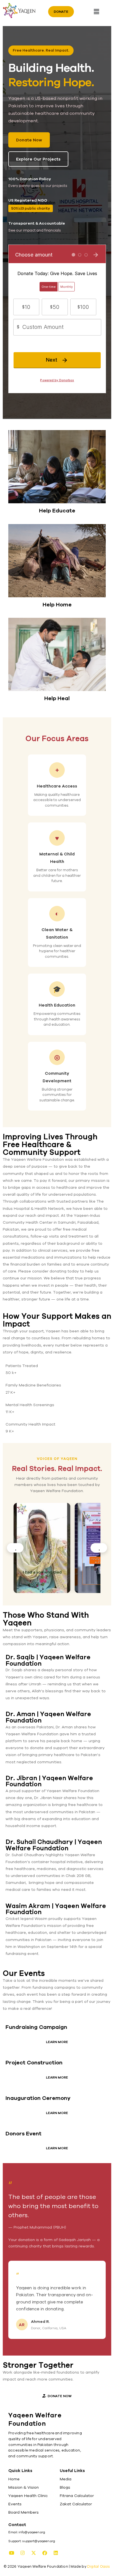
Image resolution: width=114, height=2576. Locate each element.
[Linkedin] (56, 2553)
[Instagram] (22, 2553)
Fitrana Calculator (77, 2496)
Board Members (24, 2512)
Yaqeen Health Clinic (28, 2496)
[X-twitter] (33, 2553)
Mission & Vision (24, 2487)
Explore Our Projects (38, 159)
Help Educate (57, 510)
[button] (96, 12)
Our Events (24, 1973)
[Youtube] (11, 2553)
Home (14, 2479)
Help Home (57, 604)
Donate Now (29, 140)
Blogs (65, 2487)
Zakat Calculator (76, 2504)
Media (66, 2479)
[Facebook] (45, 2553)
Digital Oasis (99, 2566)
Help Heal (57, 698)
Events (15, 2504)
